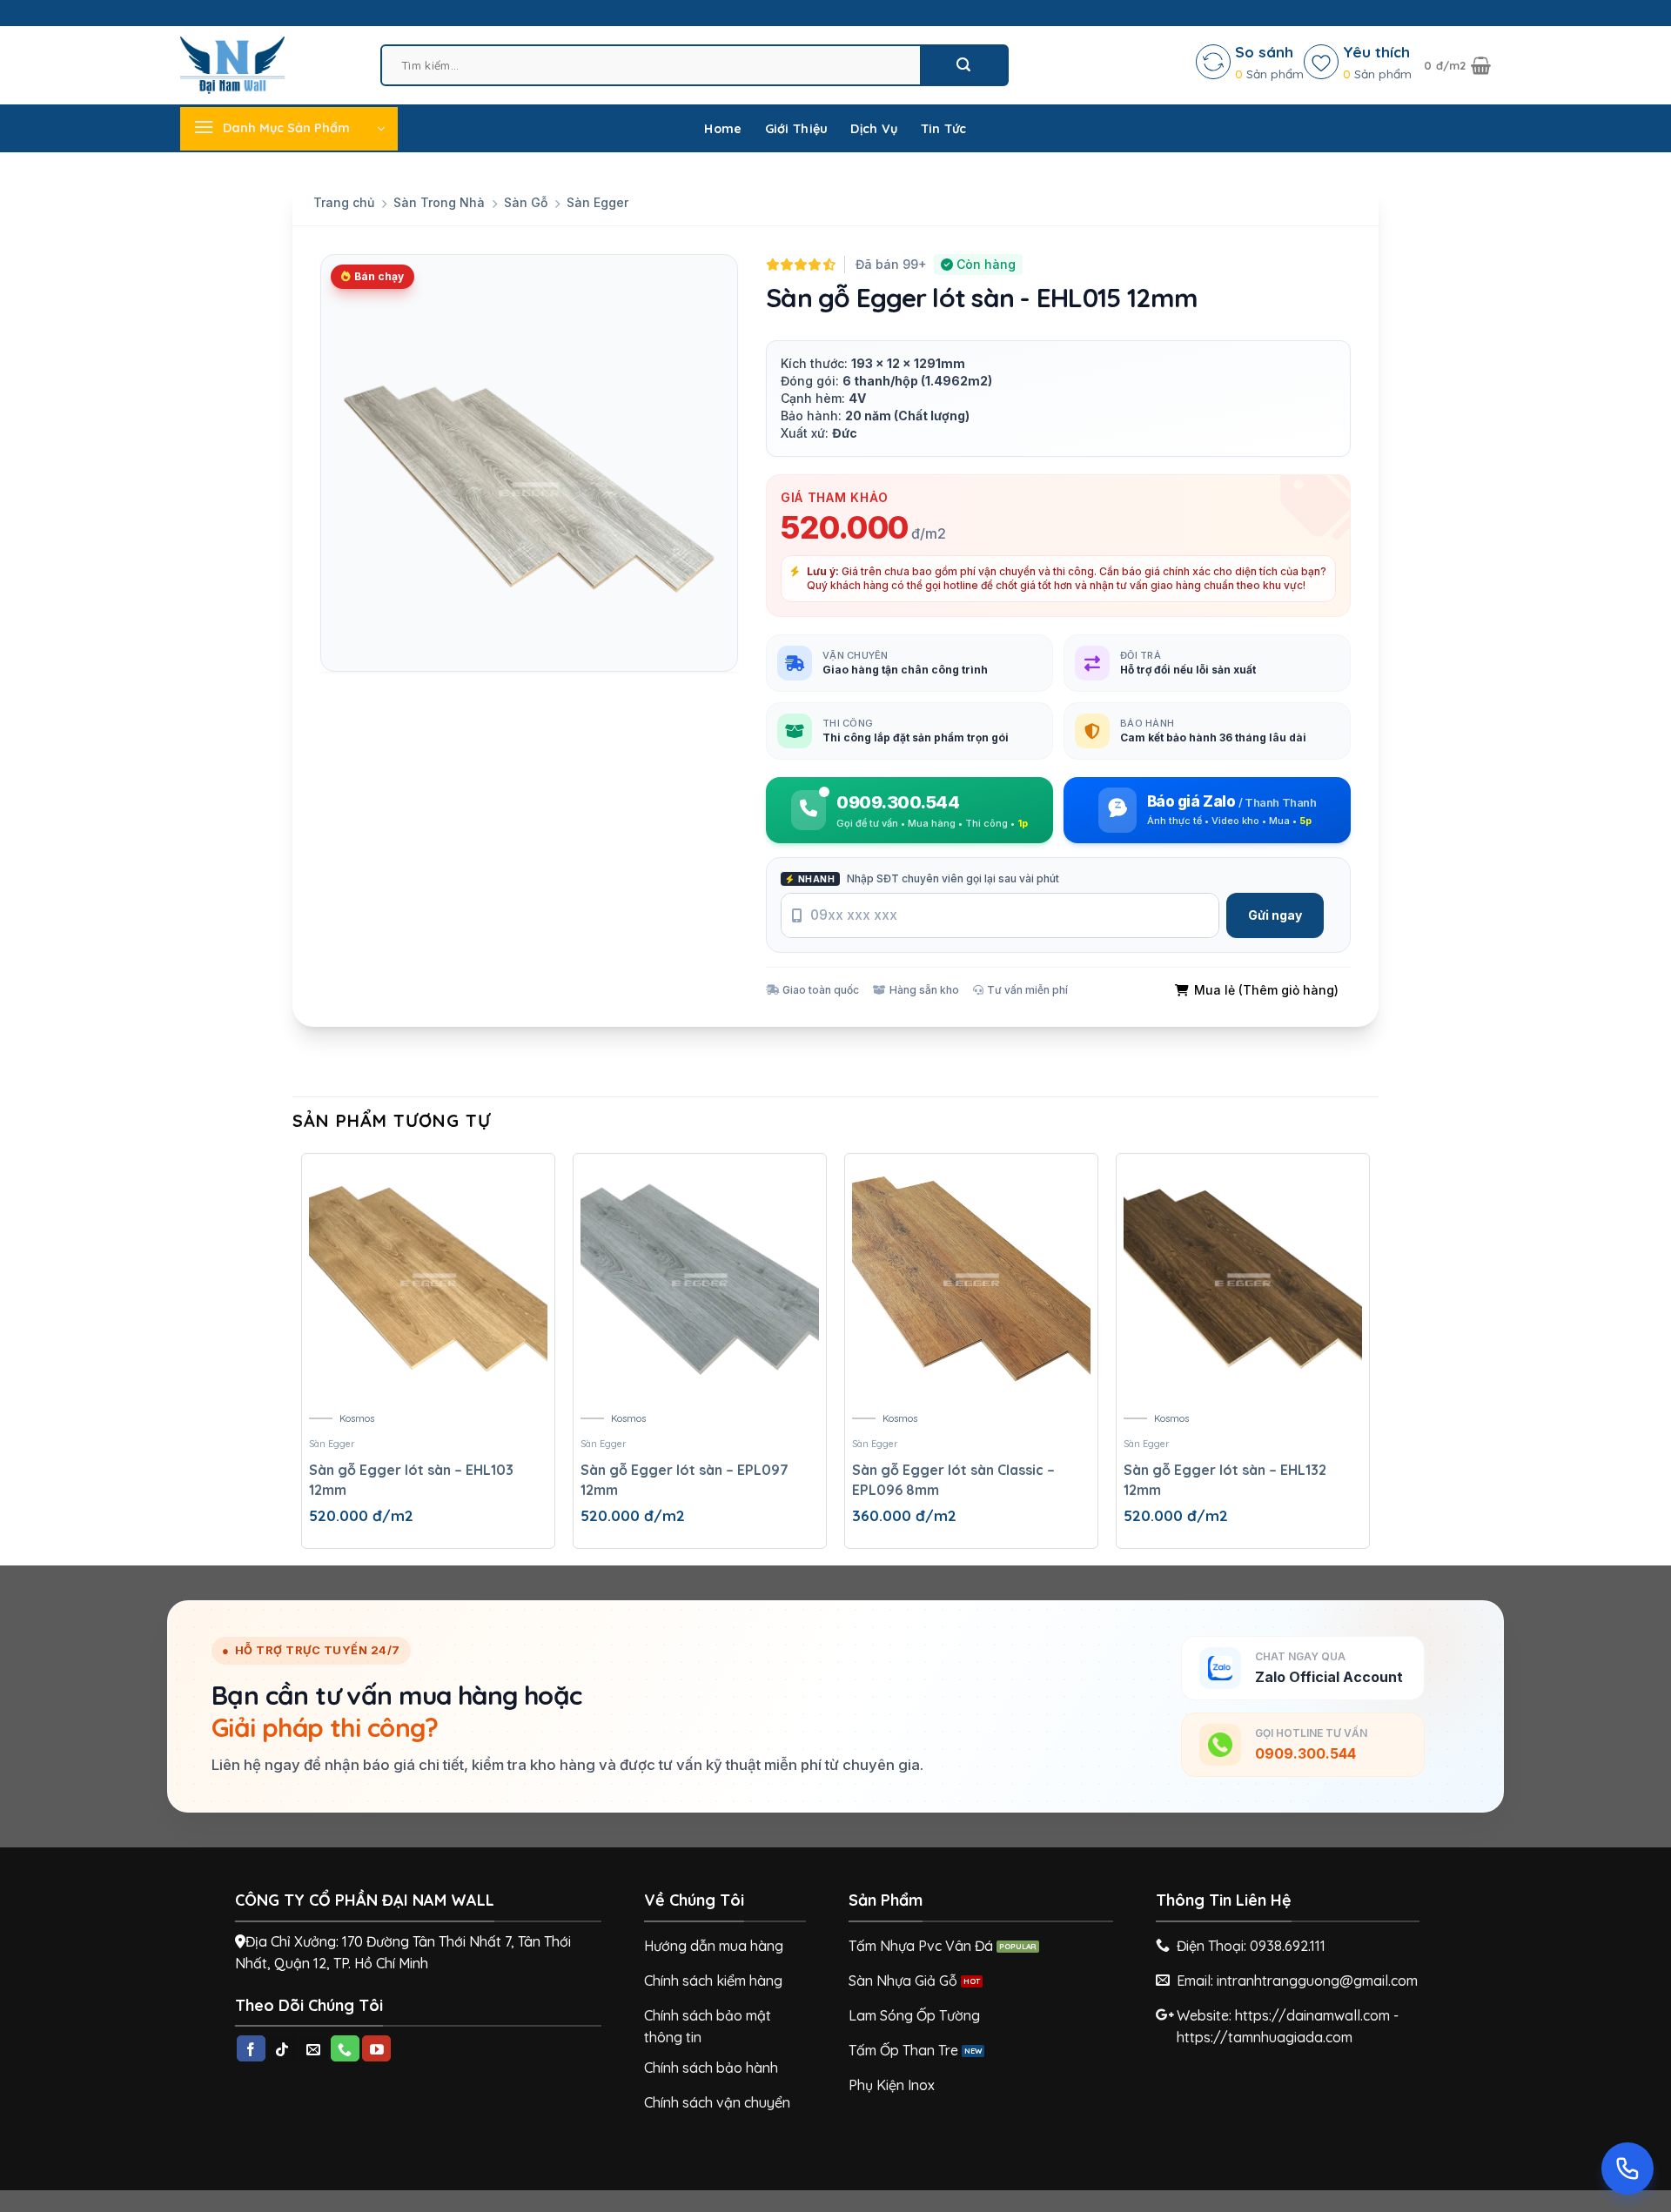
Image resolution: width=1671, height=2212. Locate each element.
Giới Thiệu (797, 129)
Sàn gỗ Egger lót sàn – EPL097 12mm (685, 1479)
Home (723, 129)
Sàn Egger (597, 202)
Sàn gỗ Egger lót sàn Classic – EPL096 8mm (953, 1479)
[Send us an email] (314, 2048)
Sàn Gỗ (526, 202)
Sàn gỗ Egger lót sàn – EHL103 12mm (411, 1479)
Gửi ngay (1275, 915)
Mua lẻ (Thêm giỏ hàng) (1266, 990)
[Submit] (963, 65)
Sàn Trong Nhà (439, 202)
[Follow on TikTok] (282, 2048)
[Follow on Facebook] (251, 2048)
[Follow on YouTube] (376, 2048)
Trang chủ (344, 202)
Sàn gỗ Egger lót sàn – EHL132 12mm (1225, 1479)
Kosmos (357, 1418)
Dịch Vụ (874, 129)
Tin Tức (944, 129)
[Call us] (345, 2048)
